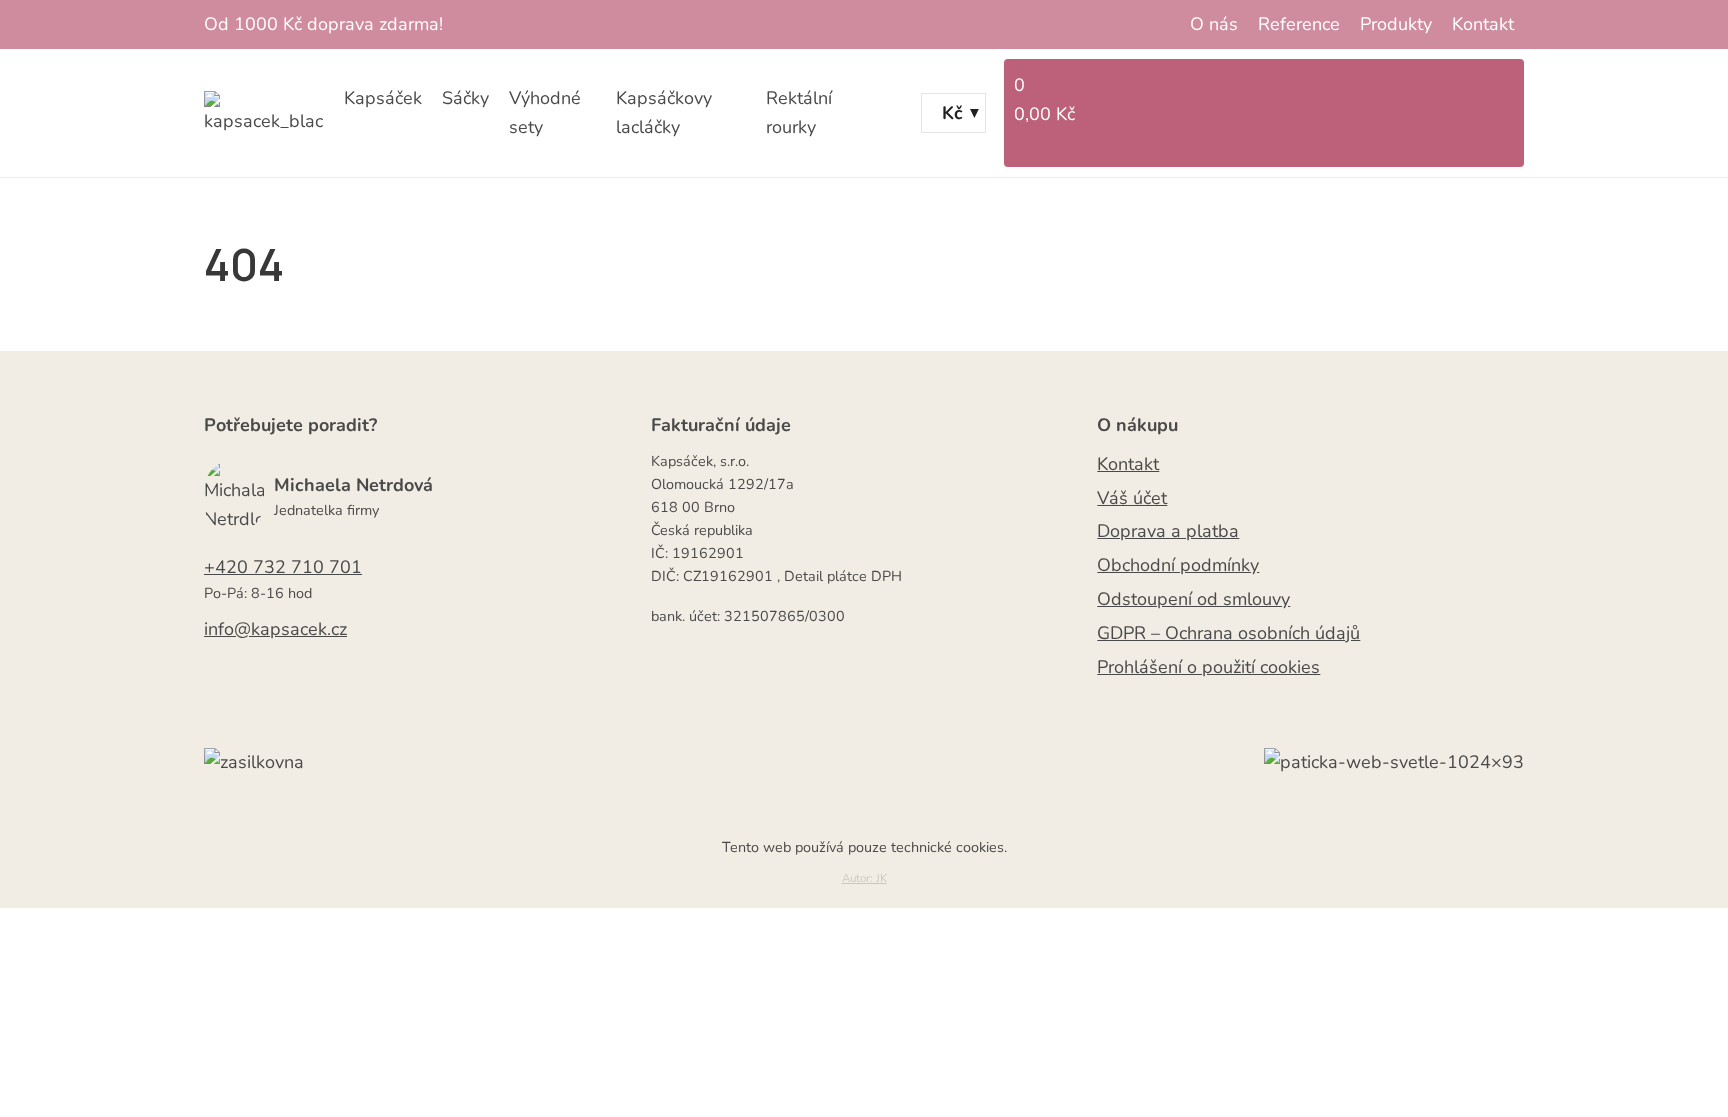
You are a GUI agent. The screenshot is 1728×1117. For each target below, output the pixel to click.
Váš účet (1132, 498)
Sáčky (465, 98)
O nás (1214, 24)
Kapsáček (383, 98)
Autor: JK (864, 878)
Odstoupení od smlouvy (1193, 599)
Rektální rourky (799, 112)
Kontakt (1483, 24)
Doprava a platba (1168, 531)
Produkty (1396, 24)
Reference (1299, 24)
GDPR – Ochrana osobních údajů (1228, 633)
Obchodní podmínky (1178, 565)
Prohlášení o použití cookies (1208, 667)
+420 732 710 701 (283, 567)
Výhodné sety (545, 112)
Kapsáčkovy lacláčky (664, 112)
